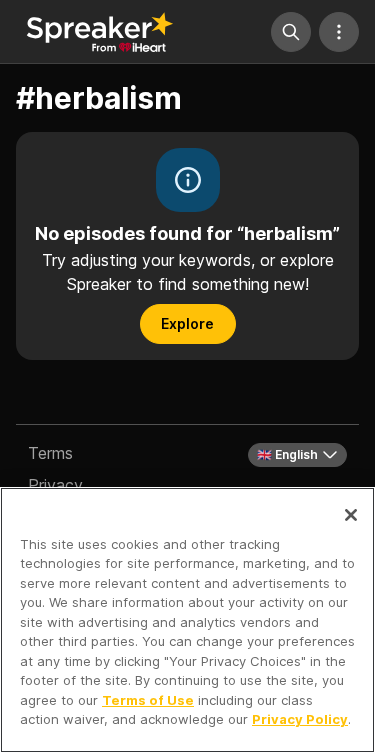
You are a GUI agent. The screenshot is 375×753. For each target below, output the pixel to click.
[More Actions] (339, 32)
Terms (50, 453)
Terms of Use (148, 700)
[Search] (291, 32)
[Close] (351, 515)
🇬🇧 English (287, 454)
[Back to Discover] (100, 32)
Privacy (55, 485)
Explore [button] (187, 323)
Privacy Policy (300, 719)
